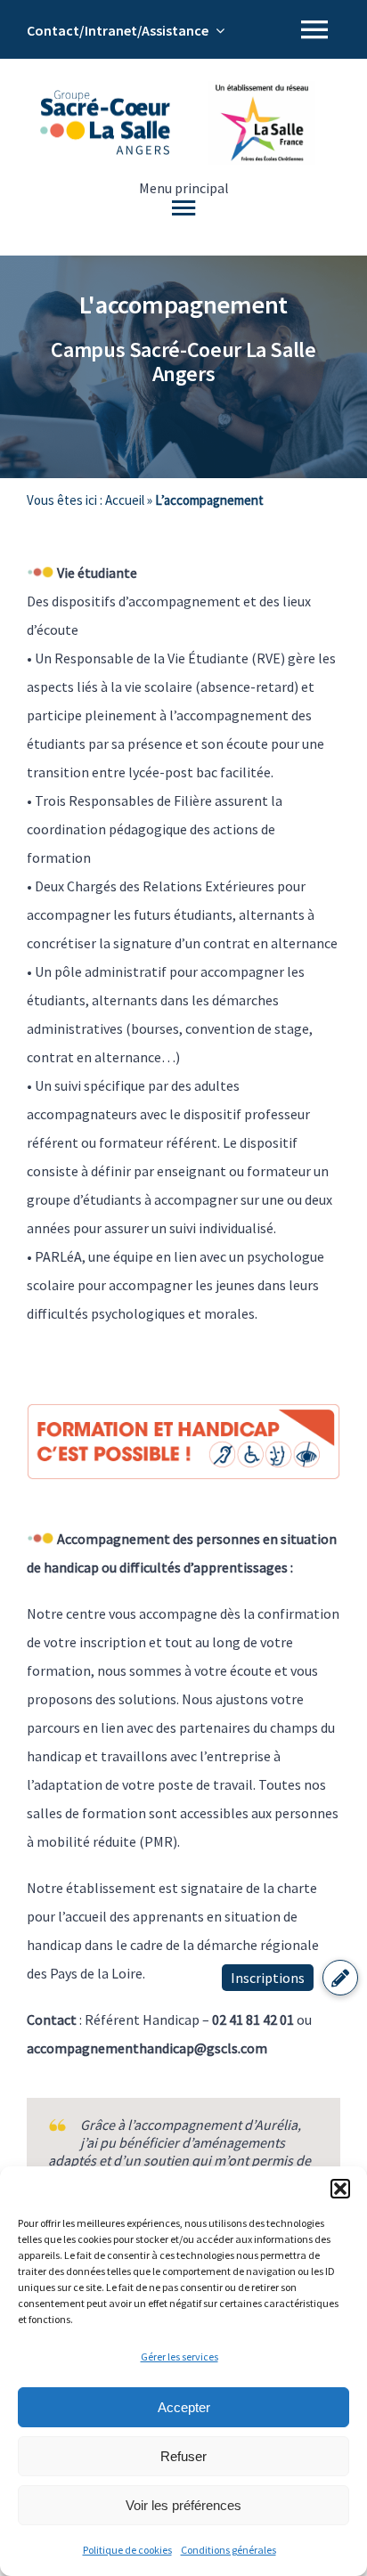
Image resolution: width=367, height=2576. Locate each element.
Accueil (125, 500)
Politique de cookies (127, 2550)
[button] (340, 2189)
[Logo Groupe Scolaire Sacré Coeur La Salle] (105, 97)
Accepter (184, 2407)
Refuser (183, 2456)
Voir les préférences (183, 2505)
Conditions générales (228, 2550)
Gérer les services (179, 2357)
